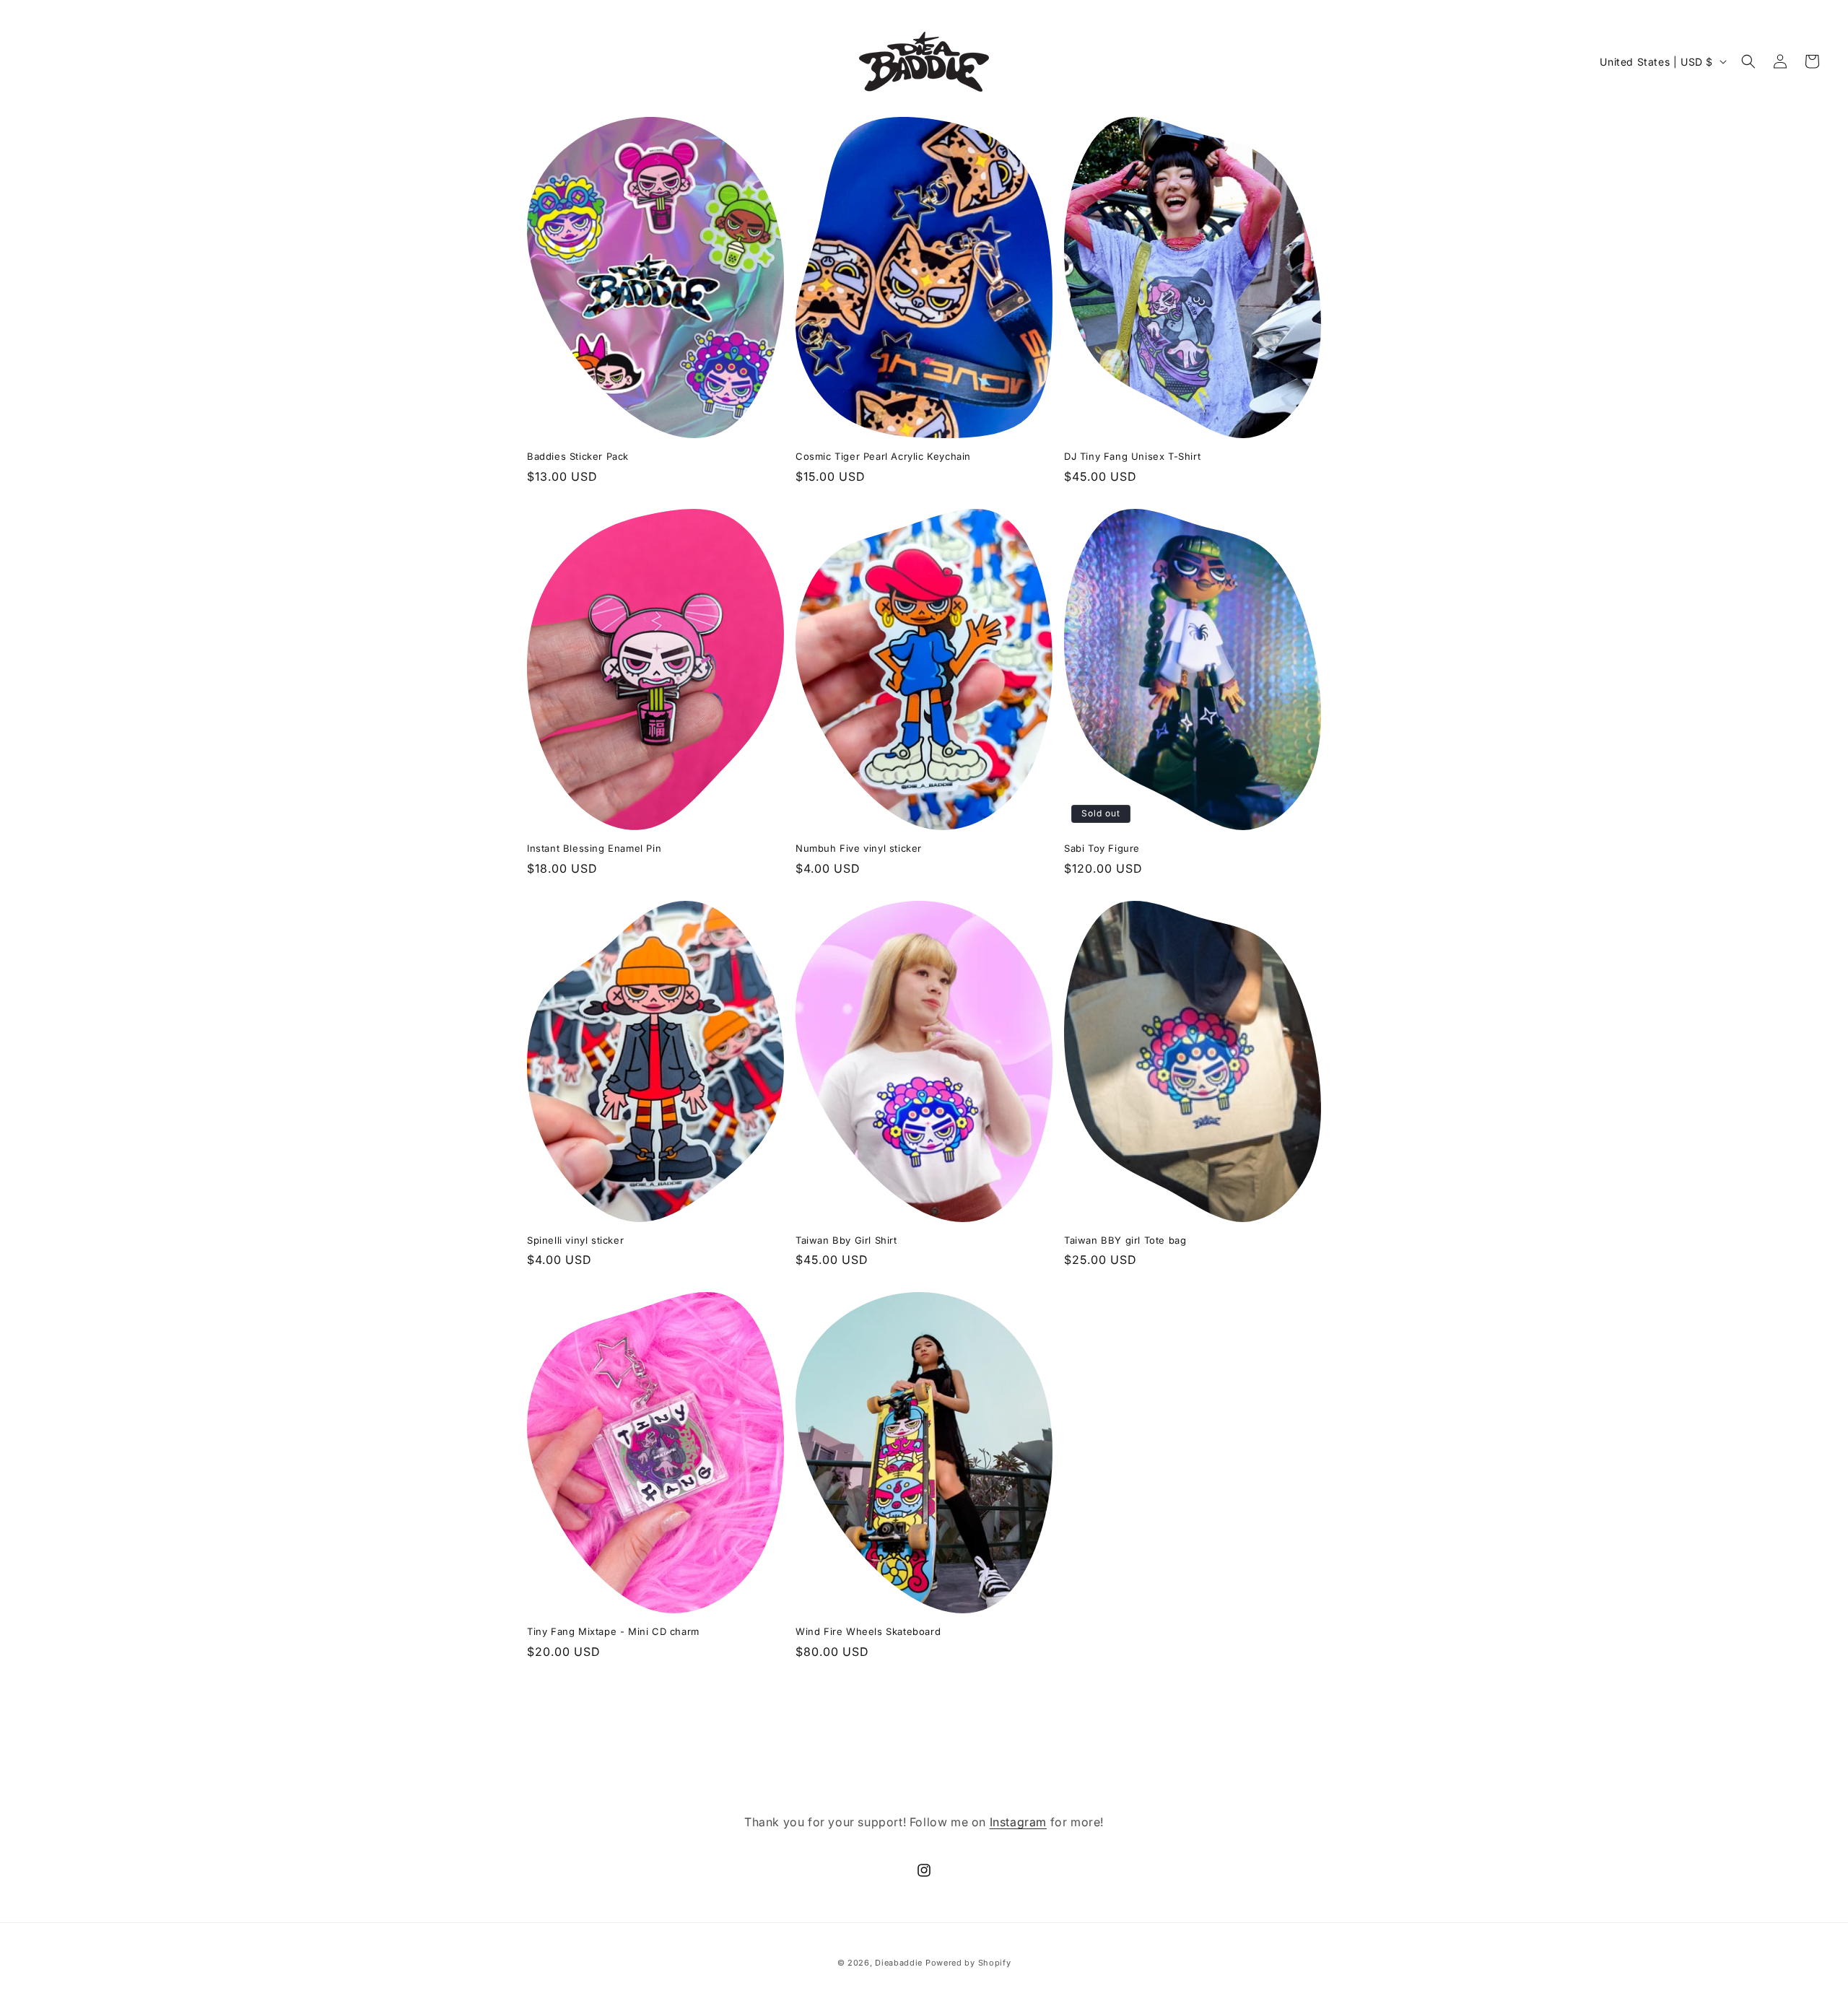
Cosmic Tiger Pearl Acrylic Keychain (883, 456)
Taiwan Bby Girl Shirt (846, 1240)
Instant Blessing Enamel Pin (594, 848)
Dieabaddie (900, 1963)
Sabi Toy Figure (1102, 848)
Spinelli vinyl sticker (575, 1240)
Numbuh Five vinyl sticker (859, 848)
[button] (1748, 61)
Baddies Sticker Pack (578, 456)
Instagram (1018, 1822)
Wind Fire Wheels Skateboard (868, 1631)
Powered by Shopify (968, 1963)
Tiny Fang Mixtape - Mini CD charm (613, 1631)
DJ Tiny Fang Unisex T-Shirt (1132, 456)
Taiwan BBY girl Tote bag (1125, 1240)
